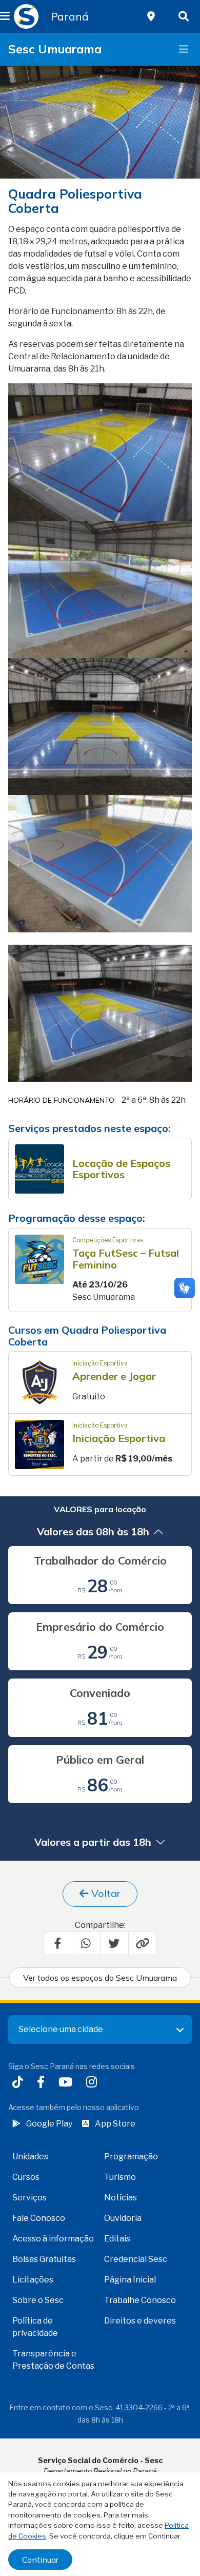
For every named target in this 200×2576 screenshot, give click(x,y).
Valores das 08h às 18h (93, 1531)
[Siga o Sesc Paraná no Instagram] (94, 2083)
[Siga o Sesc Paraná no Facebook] (43, 2083)
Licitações (33, 2280)
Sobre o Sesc (38, 2300)
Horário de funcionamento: (62, 1101)
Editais (117, 2239)
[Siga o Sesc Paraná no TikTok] (20, 2083)
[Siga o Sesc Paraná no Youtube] (67, 2083)
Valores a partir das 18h (93, 1842)
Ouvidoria (123, 2218)
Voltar (105, 1893)
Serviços (29, 2198)
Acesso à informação (53, 2239)
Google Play (49, 2124)
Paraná (70, 16)
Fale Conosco (39, 2218)
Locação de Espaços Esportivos (121, 1169)
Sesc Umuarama (55, 49)
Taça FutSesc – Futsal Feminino (126, 1259)
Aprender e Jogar (114, 1376)
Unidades (30, 2157)
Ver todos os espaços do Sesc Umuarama (100, 1978)
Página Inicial (130, 2280)
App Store (115, 2124)
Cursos (26, 2177)
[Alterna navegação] (184, 49)
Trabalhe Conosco (140, 2300)
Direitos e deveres (140, 2321)
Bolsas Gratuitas (44, 2259)
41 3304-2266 (139, 2407)
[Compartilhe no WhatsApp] (86, 1943)
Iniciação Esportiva (119, 1438)
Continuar (40, 2560)
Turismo (120, 2177)
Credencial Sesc (136, 2259)
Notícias (121, 2198)
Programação (131, 2157)
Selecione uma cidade (61, 2029)
